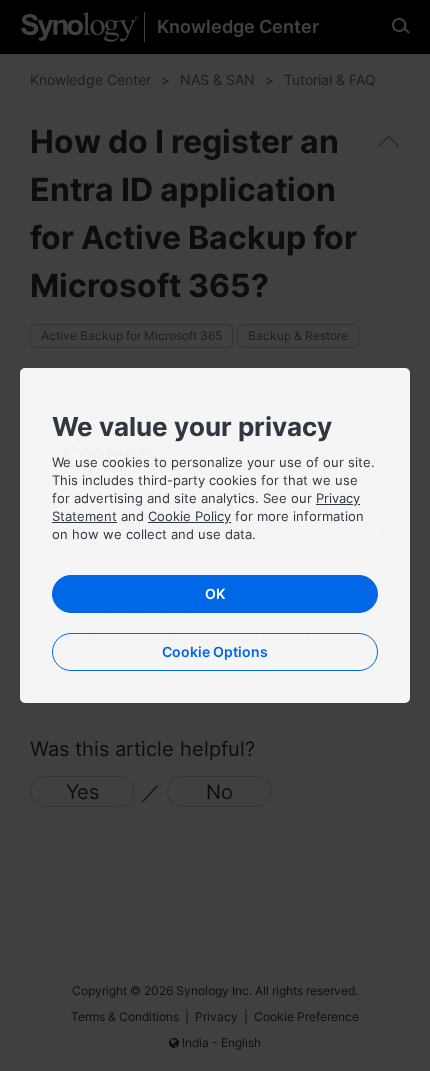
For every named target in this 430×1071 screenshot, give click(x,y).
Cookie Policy (189, 516)
